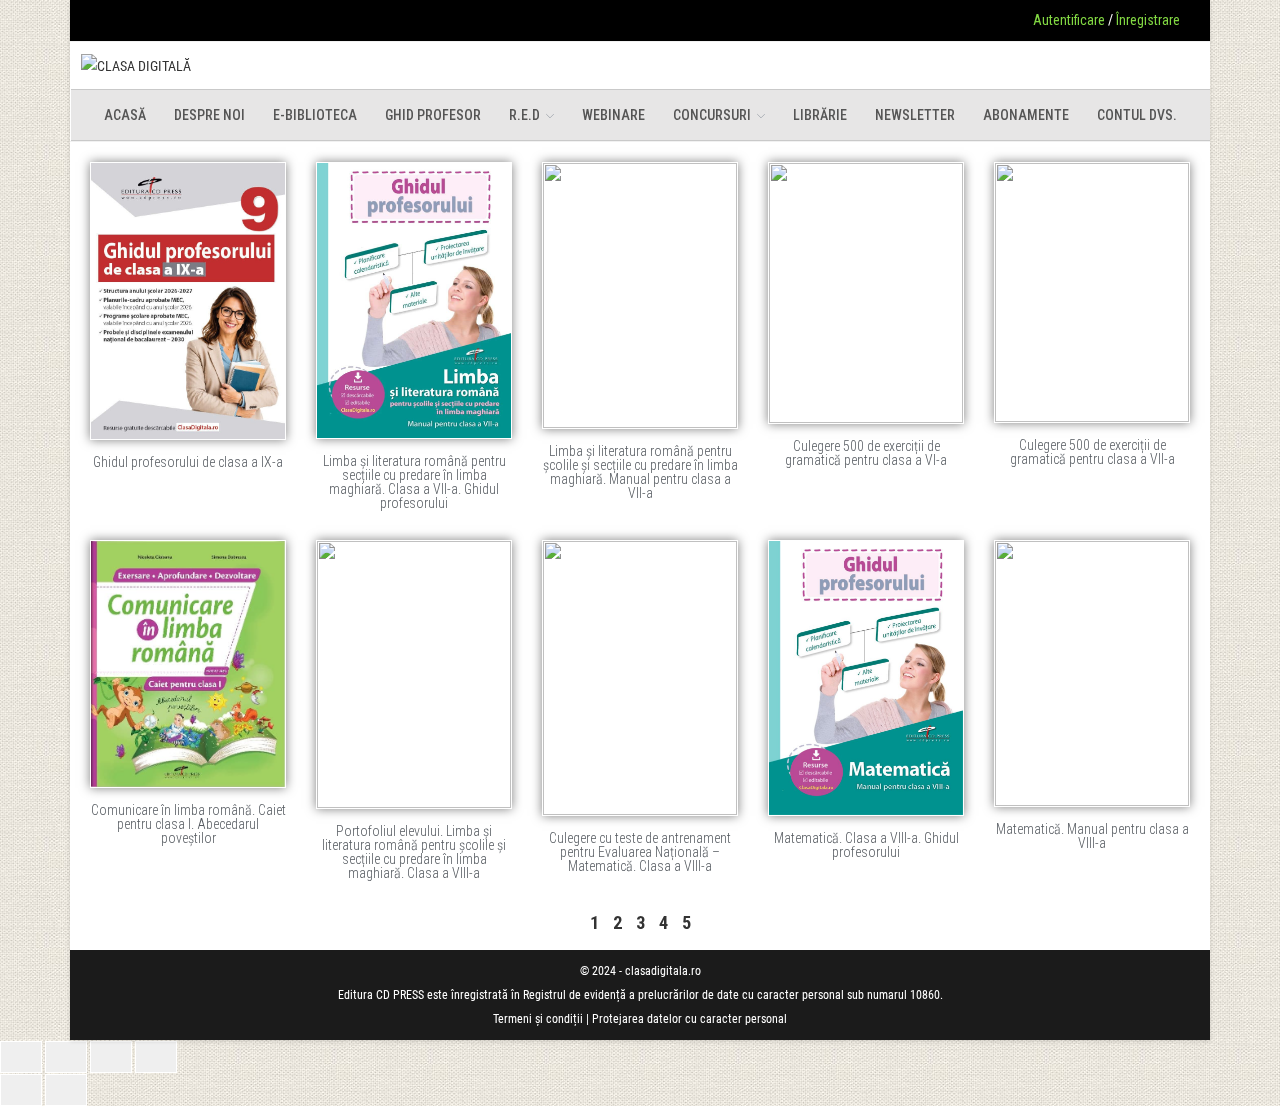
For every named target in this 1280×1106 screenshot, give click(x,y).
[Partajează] (111, 1057)
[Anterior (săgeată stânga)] (21, 1090)
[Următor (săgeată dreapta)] (66, 1090)
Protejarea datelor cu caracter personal (689, 1019)
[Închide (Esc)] (156, 1057)
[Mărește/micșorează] (21, 1057)
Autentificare (1069, 20)
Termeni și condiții (538, 1019)
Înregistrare (1148, 20)
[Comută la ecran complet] (66, 1057)
